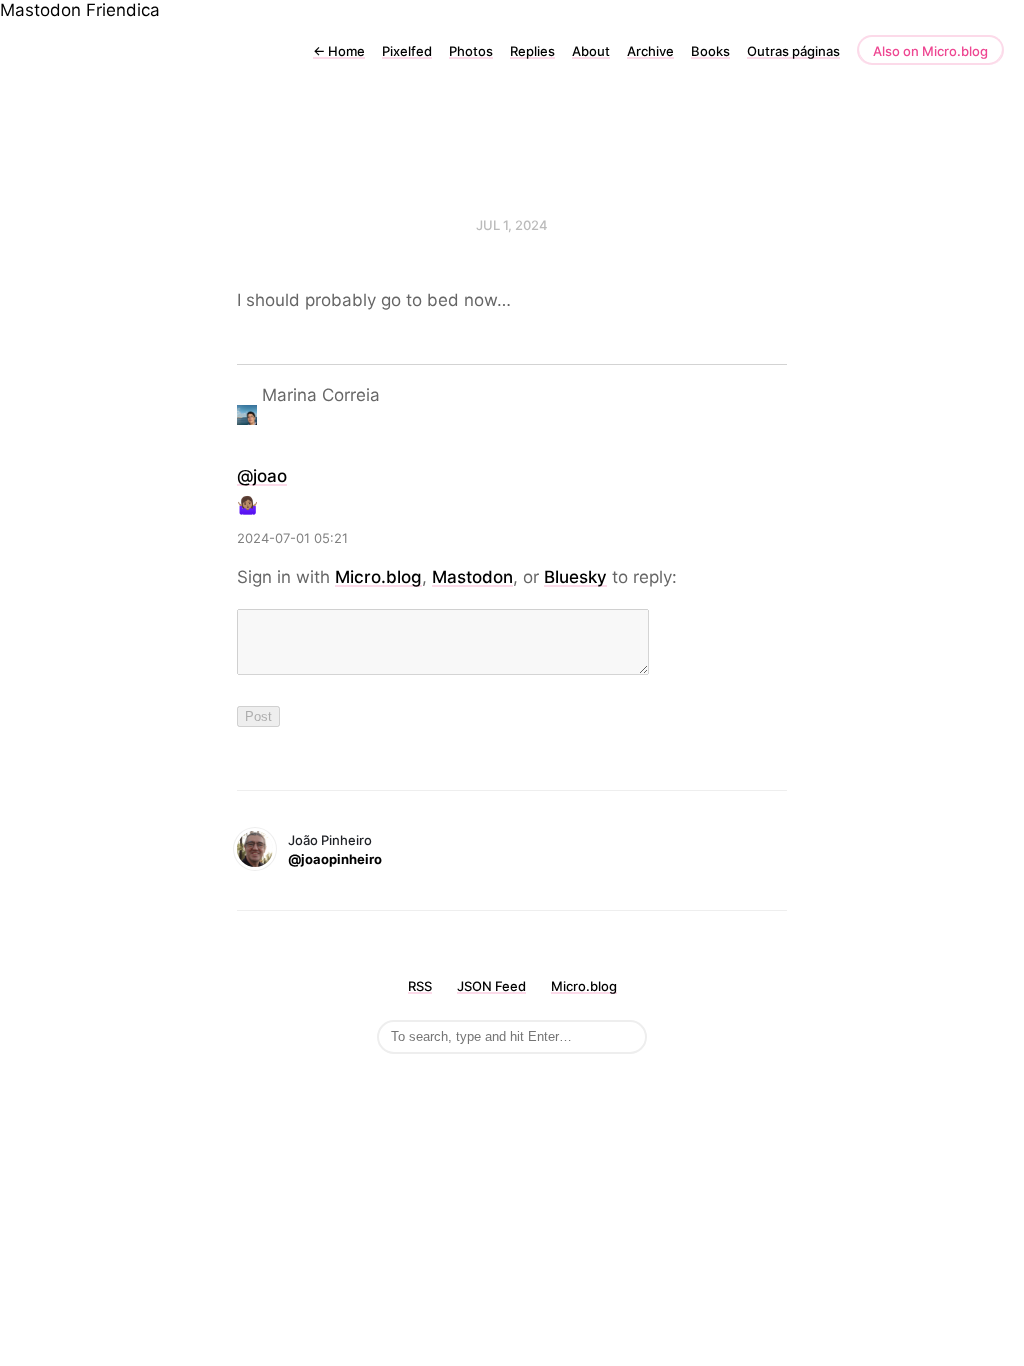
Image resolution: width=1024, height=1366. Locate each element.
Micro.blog (378, 577)
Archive (650, 51)
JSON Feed (491, 986)
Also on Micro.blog (930, 51)
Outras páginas (793, 51)
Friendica (123, 10)
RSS (420, 986)
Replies (532, 51)
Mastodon (40, 10)
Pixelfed (407, 51)
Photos (471, 51)
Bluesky (575, 577)
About (591, 51)
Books (710, 51)
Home (339, 51)
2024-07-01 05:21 (292, 538)
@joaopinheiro (335, 859)
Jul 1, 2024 (512, 225)
